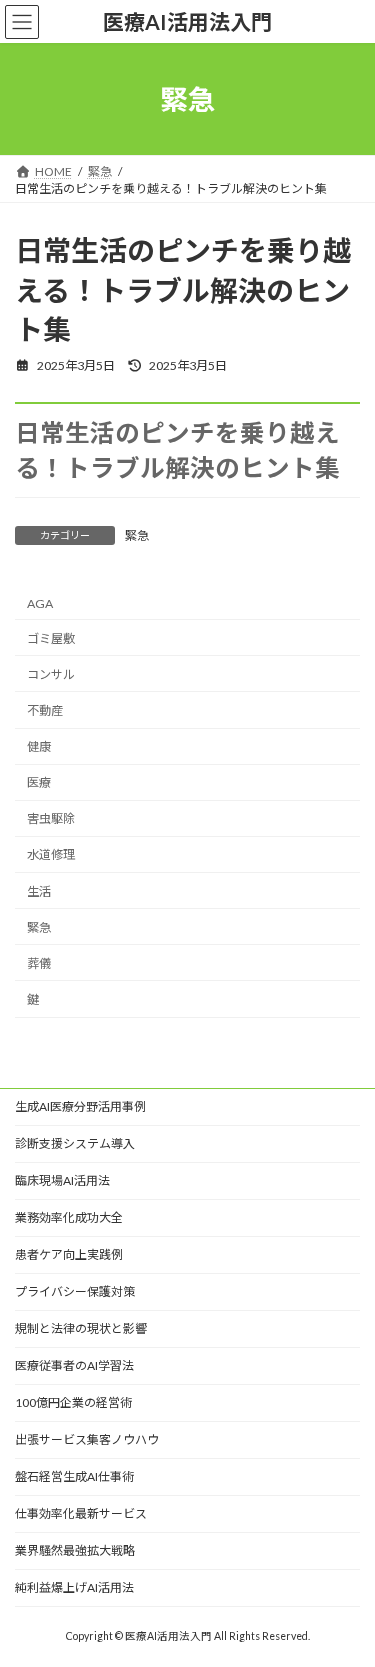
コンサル (51, 674)
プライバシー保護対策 (75, 1291)
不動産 (45, 710)
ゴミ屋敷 (51, 638)
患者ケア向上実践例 (69, 1254)
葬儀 (39, 963)
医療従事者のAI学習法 (74, 1365)
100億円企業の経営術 (73, 1402)
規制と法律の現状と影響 (81, 1328)
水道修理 (51, 855)
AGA (40, 603)
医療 (39, 783)
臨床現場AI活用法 (62, 1180)
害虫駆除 (51, 819)
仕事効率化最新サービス (81, 1513)
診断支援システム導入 (75, 1143)
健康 (39, 746)
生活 (39, 891)
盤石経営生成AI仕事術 (74, 1476)
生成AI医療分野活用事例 (80, 1106)
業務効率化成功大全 (69, 1217)
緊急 (137, 535)
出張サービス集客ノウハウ (87, 1439)
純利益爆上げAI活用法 (74, 1587)
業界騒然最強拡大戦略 (75, 1550)
